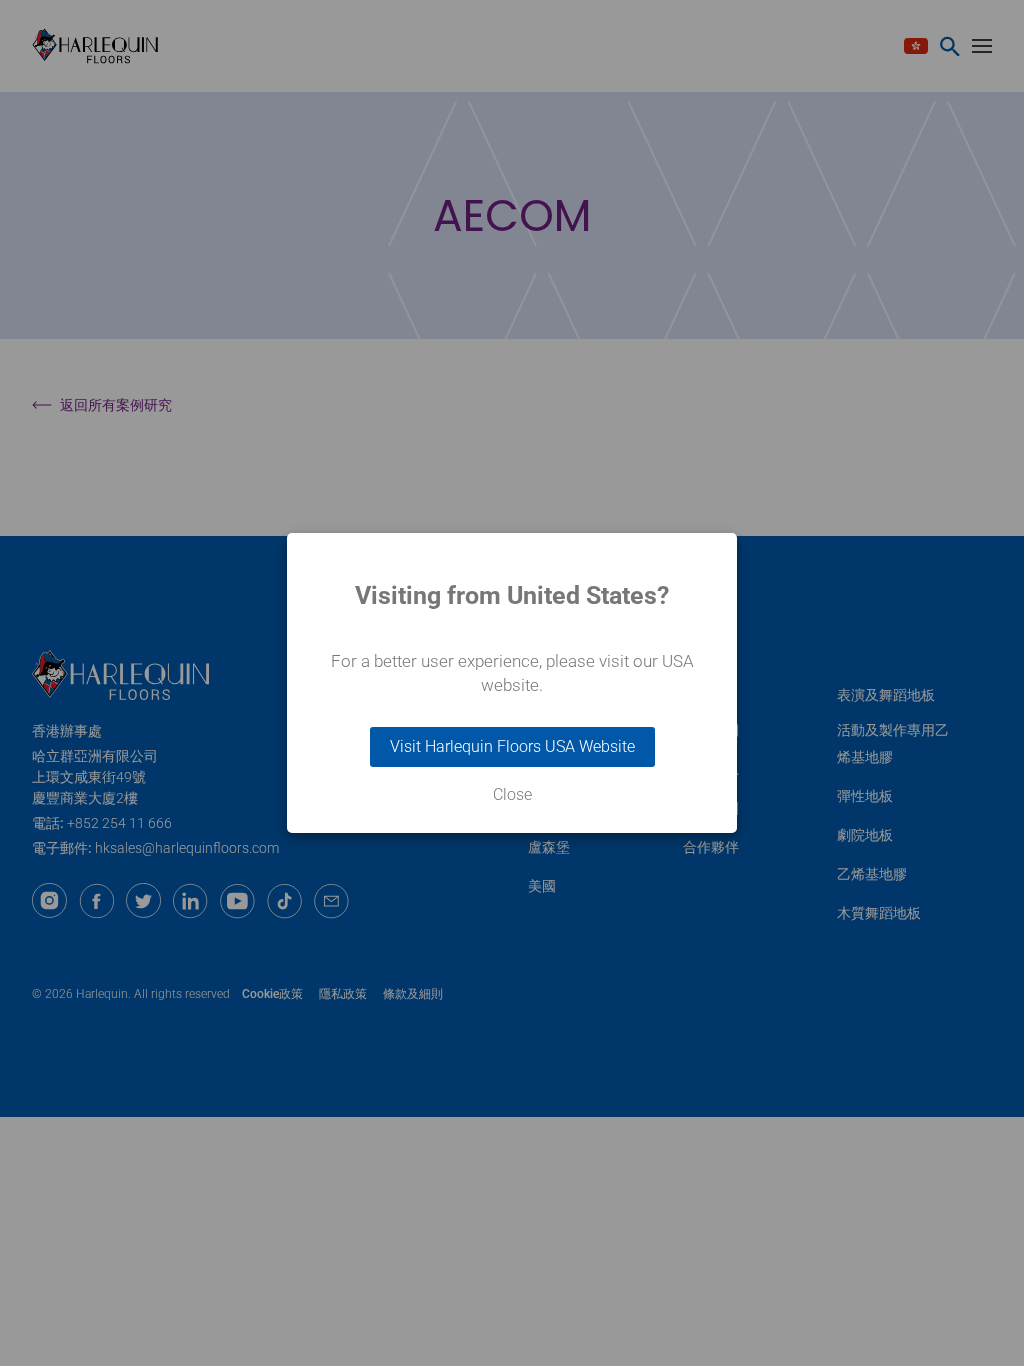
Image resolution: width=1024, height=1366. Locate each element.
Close (512, 795)
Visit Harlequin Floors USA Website (512, 746)
